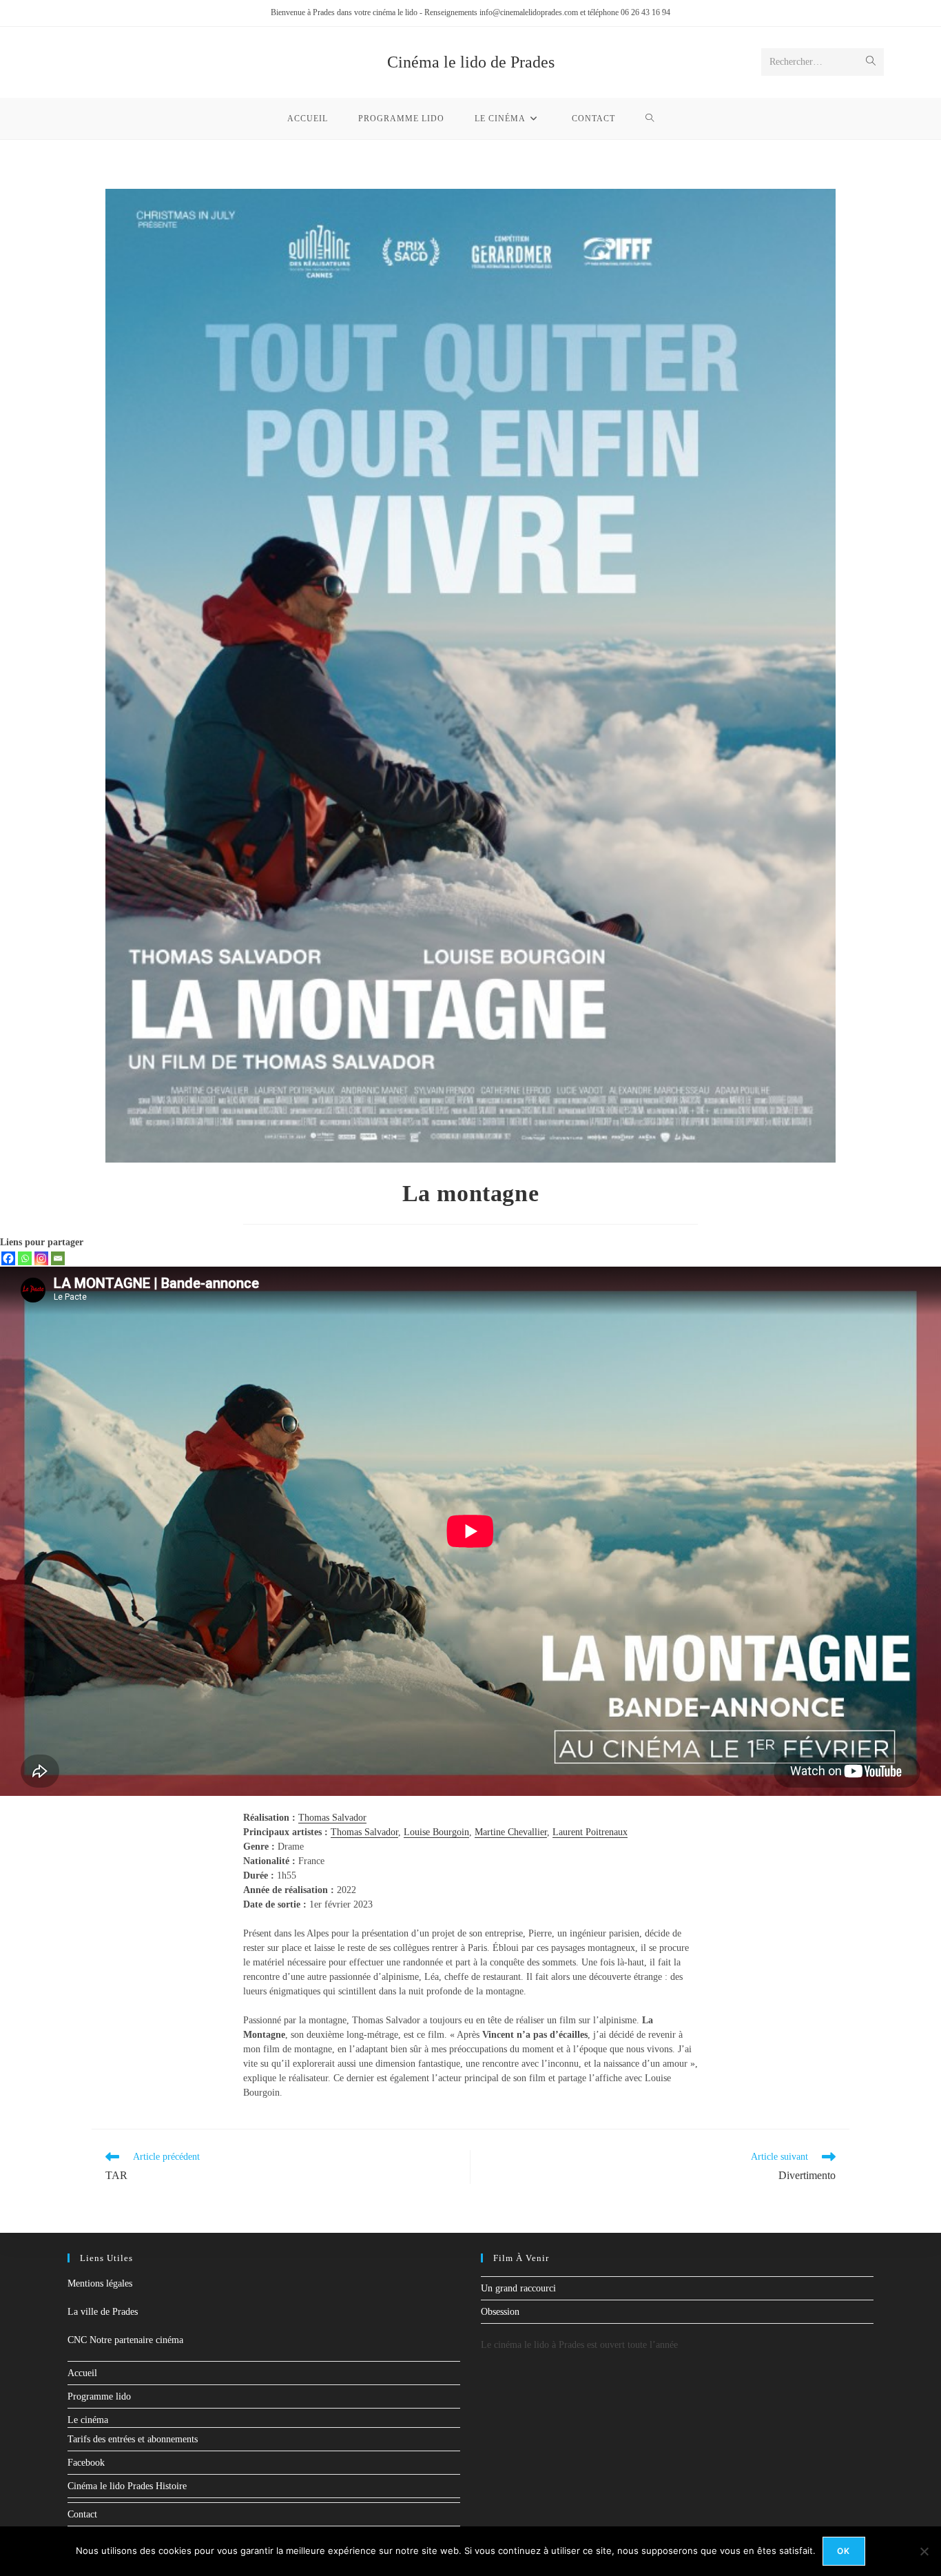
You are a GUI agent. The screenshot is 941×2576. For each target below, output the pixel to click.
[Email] (58, 1258)
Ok (844, 2551)
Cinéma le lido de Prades (471, 62)
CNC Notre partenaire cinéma (125, 2340)
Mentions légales (100, 2283)
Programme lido (99, 2396)
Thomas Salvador (332, 1818)
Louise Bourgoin (436, 1832)
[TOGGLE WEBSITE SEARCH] (650, 119)
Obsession (500, 2312)
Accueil (82, 2373)
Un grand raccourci (518, 2288)
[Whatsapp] (25, 1258)
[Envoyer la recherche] (871, 62)
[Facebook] (8, 1258)
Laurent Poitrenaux (590, 1832)
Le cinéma (88, 2420)
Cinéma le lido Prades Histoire (127, 2486)
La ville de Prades (103, 2312)
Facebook (86, 2463)
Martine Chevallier (511, 1832)
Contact (82, 2514)
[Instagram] (41, 1258)
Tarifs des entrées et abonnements (133, 2439)
